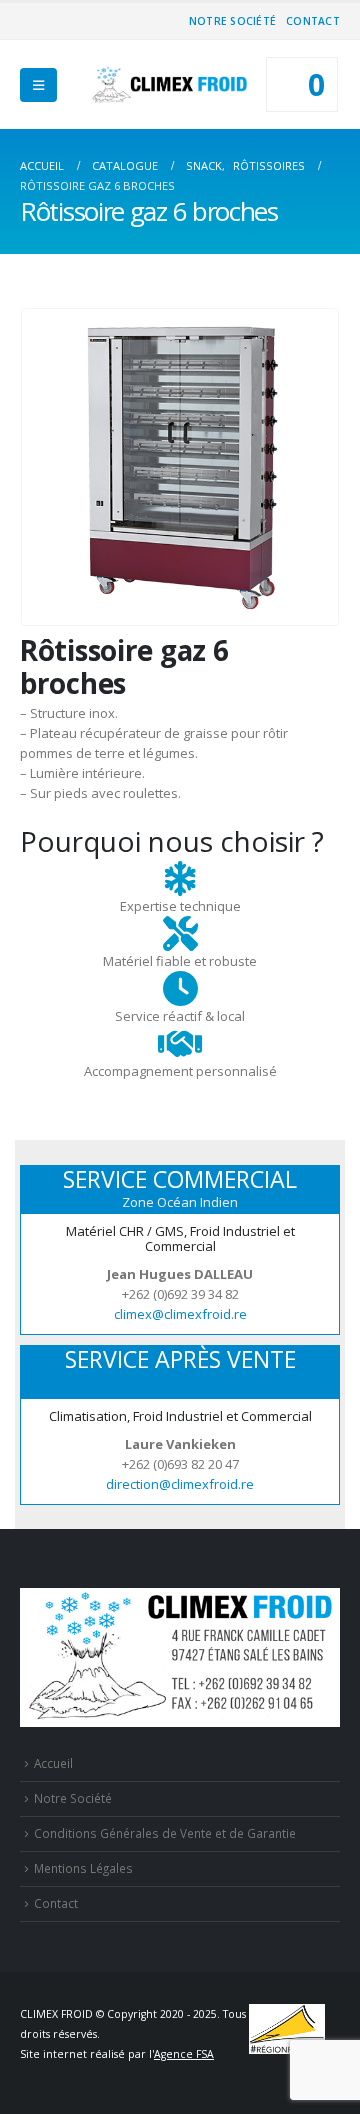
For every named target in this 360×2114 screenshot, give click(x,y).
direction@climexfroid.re (180, 1484)
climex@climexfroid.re (180, 1314)
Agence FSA (184, 2054)
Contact (313, 21)
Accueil (53, 1763)
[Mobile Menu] (38, 85)
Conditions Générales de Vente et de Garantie (165, 1833)
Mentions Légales (83, 1868)
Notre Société (232, 21)
